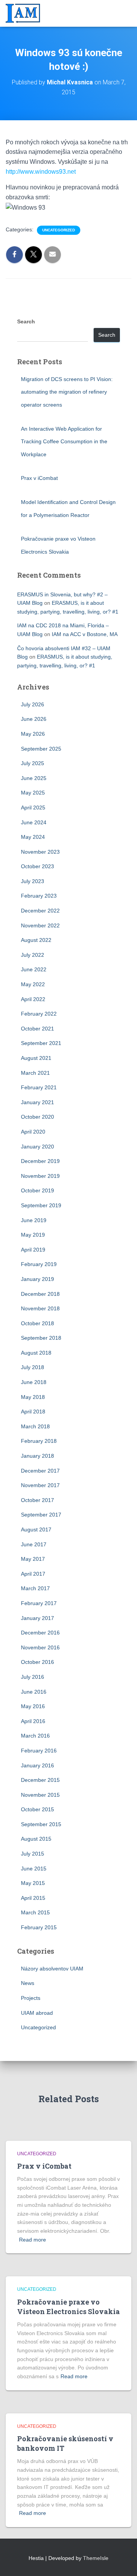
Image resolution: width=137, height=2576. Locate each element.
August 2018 (36, 1353)
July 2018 (33, 1367)
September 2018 (41, 1338)
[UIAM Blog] (26, 13)
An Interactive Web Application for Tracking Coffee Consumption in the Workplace (64, 442)
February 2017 (39, 1603)
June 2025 (34, 778)
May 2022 (33, 984)
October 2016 (37, 1662)
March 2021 (35, 1073)
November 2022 (40, 925)
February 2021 (39, 1087)
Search (26, 321)
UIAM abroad (37, 2013)
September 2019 (41, 1205)
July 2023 (33, 881)
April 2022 (33, 999)
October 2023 (37, 866)
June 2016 (34, 1692)
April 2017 (33, 1574)
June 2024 (34, 822)
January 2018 (37, 1456)
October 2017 (37, 1500)
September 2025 (41, 749)
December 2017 (40, 1471)
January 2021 (37, 1102)
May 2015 (33, 1883)
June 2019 (34, 1220)
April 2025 (33, 808)
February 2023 (39, 896)
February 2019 (39, 1264)
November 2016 (40, 1647)
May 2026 (33, 734)
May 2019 (33, 1235)
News (28, 1983)
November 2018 (40, 1308)
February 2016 (39, 1751)
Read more (33, 2240)
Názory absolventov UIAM (52, 1969)
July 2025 (33, 763)
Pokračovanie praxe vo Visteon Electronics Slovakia (68, 2307)
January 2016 (37, 1765)
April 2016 (33, 1721)
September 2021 (41, 1043)
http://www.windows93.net (41, 172)
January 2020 (37, 1147)
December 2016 (40, 1633)
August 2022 (36, 940)
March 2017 (35, 1588)
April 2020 (33, 1132)
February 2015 (39, 1927)
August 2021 (36, 1058)
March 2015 (35, 1912)
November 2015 (40, 1795)
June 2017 (34, 1544)
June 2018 (34, 1382)
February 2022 (39, 1014)
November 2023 (40, 852)
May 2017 (33, 1559)
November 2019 (40, 1176)
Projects (31, 1998)
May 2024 (33, 837)
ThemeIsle (96, 2558)
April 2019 (33, 1250)
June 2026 (34, 719)
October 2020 (37, 1117)
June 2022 (34, 969)
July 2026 (33, 704)
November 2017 (40, 1485)
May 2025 (33, 793)
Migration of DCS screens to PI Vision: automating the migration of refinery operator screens (67, 392)
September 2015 (41, 1824)
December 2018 (40, 1294)
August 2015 (36, 1839)
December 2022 (40, 911)
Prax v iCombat (39, 478)
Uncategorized (59, 230)
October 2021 (37, 1029)
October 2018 (37, 1323)
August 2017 (36, 1529)
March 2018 (35, 1426)
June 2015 (34, 1869)
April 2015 (33, 1898)
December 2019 (40, 1161)
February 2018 (39, 1441)
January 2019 (37, 1279)
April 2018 (33, 1412)
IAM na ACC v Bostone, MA (85, 634)
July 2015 (33, 1854)
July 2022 (33, 955)
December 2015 (40, 1780)
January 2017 (37, 1618)
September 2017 (41, 1515)
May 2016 (33, 1706)
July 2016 (33, 1677)
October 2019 (37, 1190)
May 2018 (33, 1397)
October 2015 (37, 1809)
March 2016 (35, 1736)
